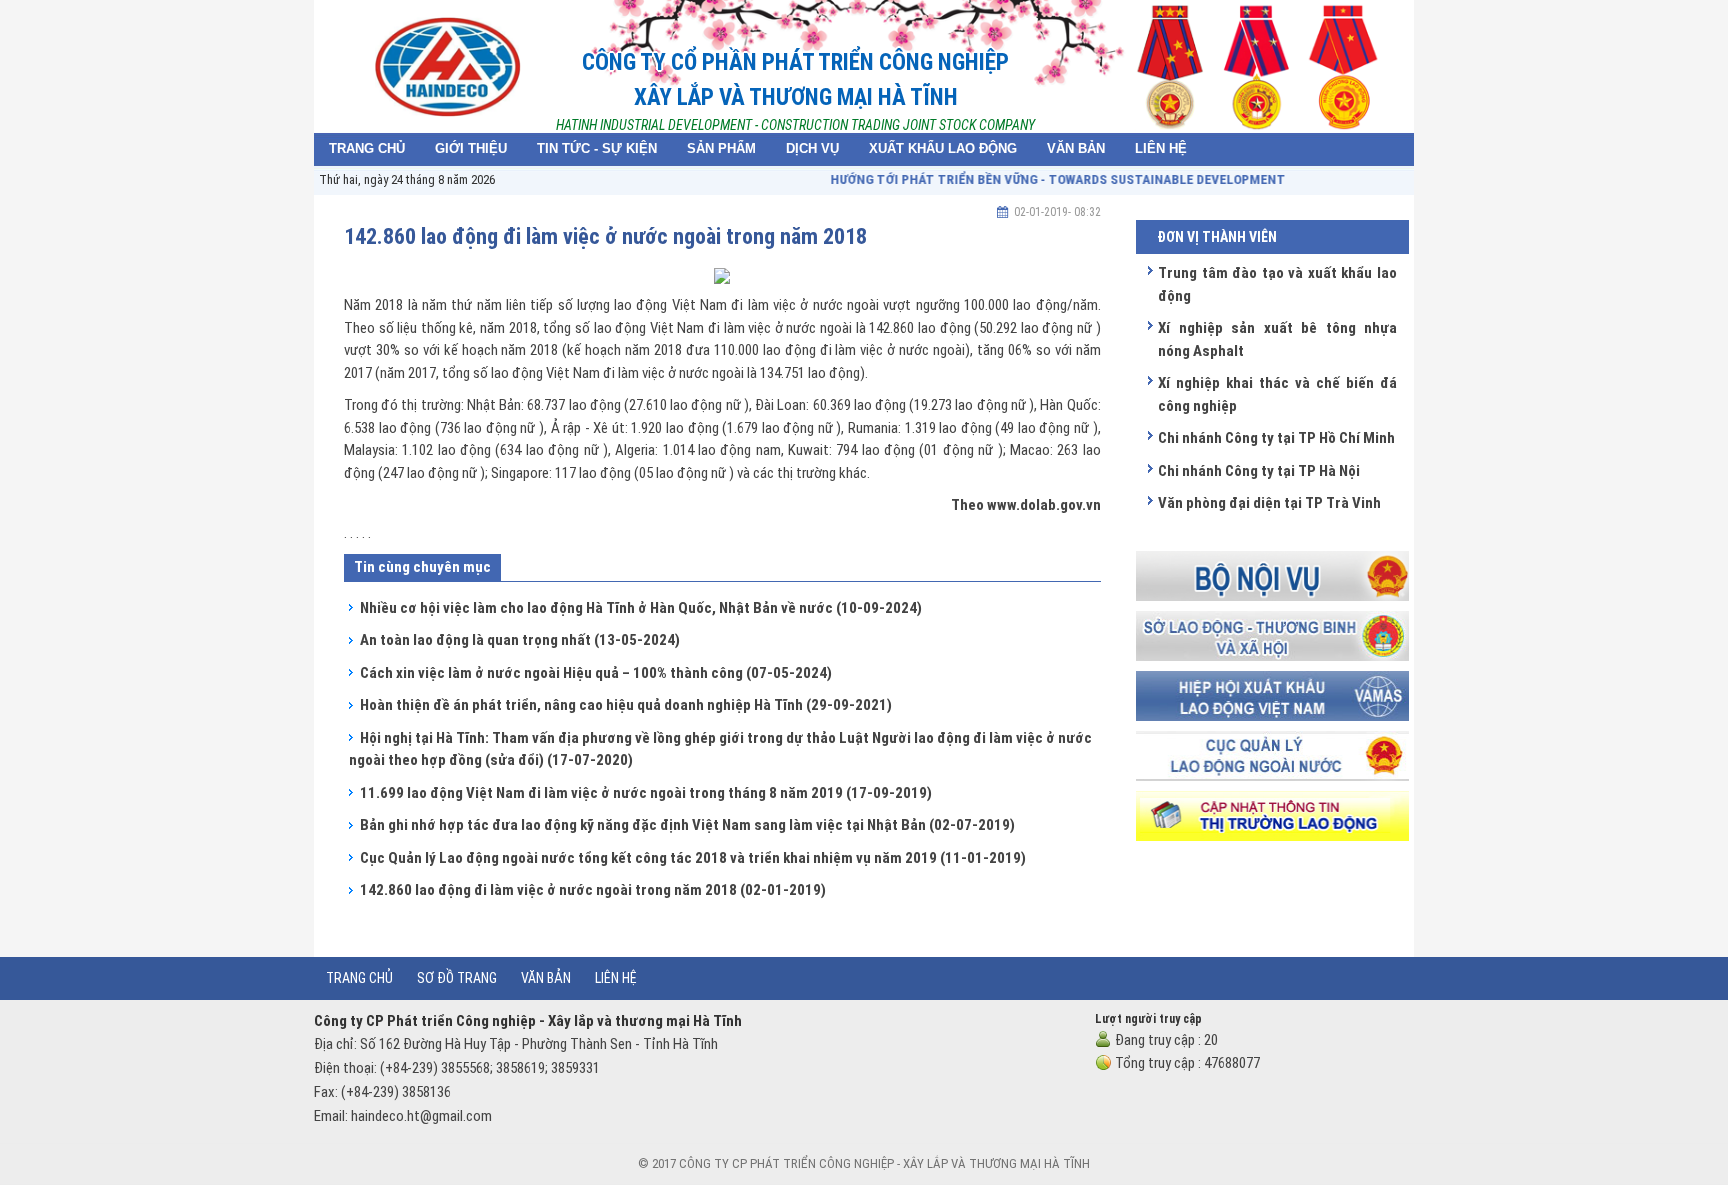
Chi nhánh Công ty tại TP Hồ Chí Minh (1276, 438)
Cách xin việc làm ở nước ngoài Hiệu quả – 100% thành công (596, 673)
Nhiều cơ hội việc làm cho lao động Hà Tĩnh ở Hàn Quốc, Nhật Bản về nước (641, 608)
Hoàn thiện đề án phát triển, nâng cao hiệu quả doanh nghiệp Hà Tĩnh (626, 705)
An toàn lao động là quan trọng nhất (520, 640)
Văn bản (546, 978)
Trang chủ (359, 978)
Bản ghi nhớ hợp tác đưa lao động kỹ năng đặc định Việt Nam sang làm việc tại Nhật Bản (687, 825)
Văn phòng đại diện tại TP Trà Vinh (1269, 503)
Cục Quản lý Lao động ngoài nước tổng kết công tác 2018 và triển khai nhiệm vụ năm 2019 (693, 858)
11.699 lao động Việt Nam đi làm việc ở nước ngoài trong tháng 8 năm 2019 (646, 793)
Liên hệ (616, 978)
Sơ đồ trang (457, 978)
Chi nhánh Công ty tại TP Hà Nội (1259, 471)
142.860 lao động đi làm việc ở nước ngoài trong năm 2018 (593, 890)
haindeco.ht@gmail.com (421, 1116)
